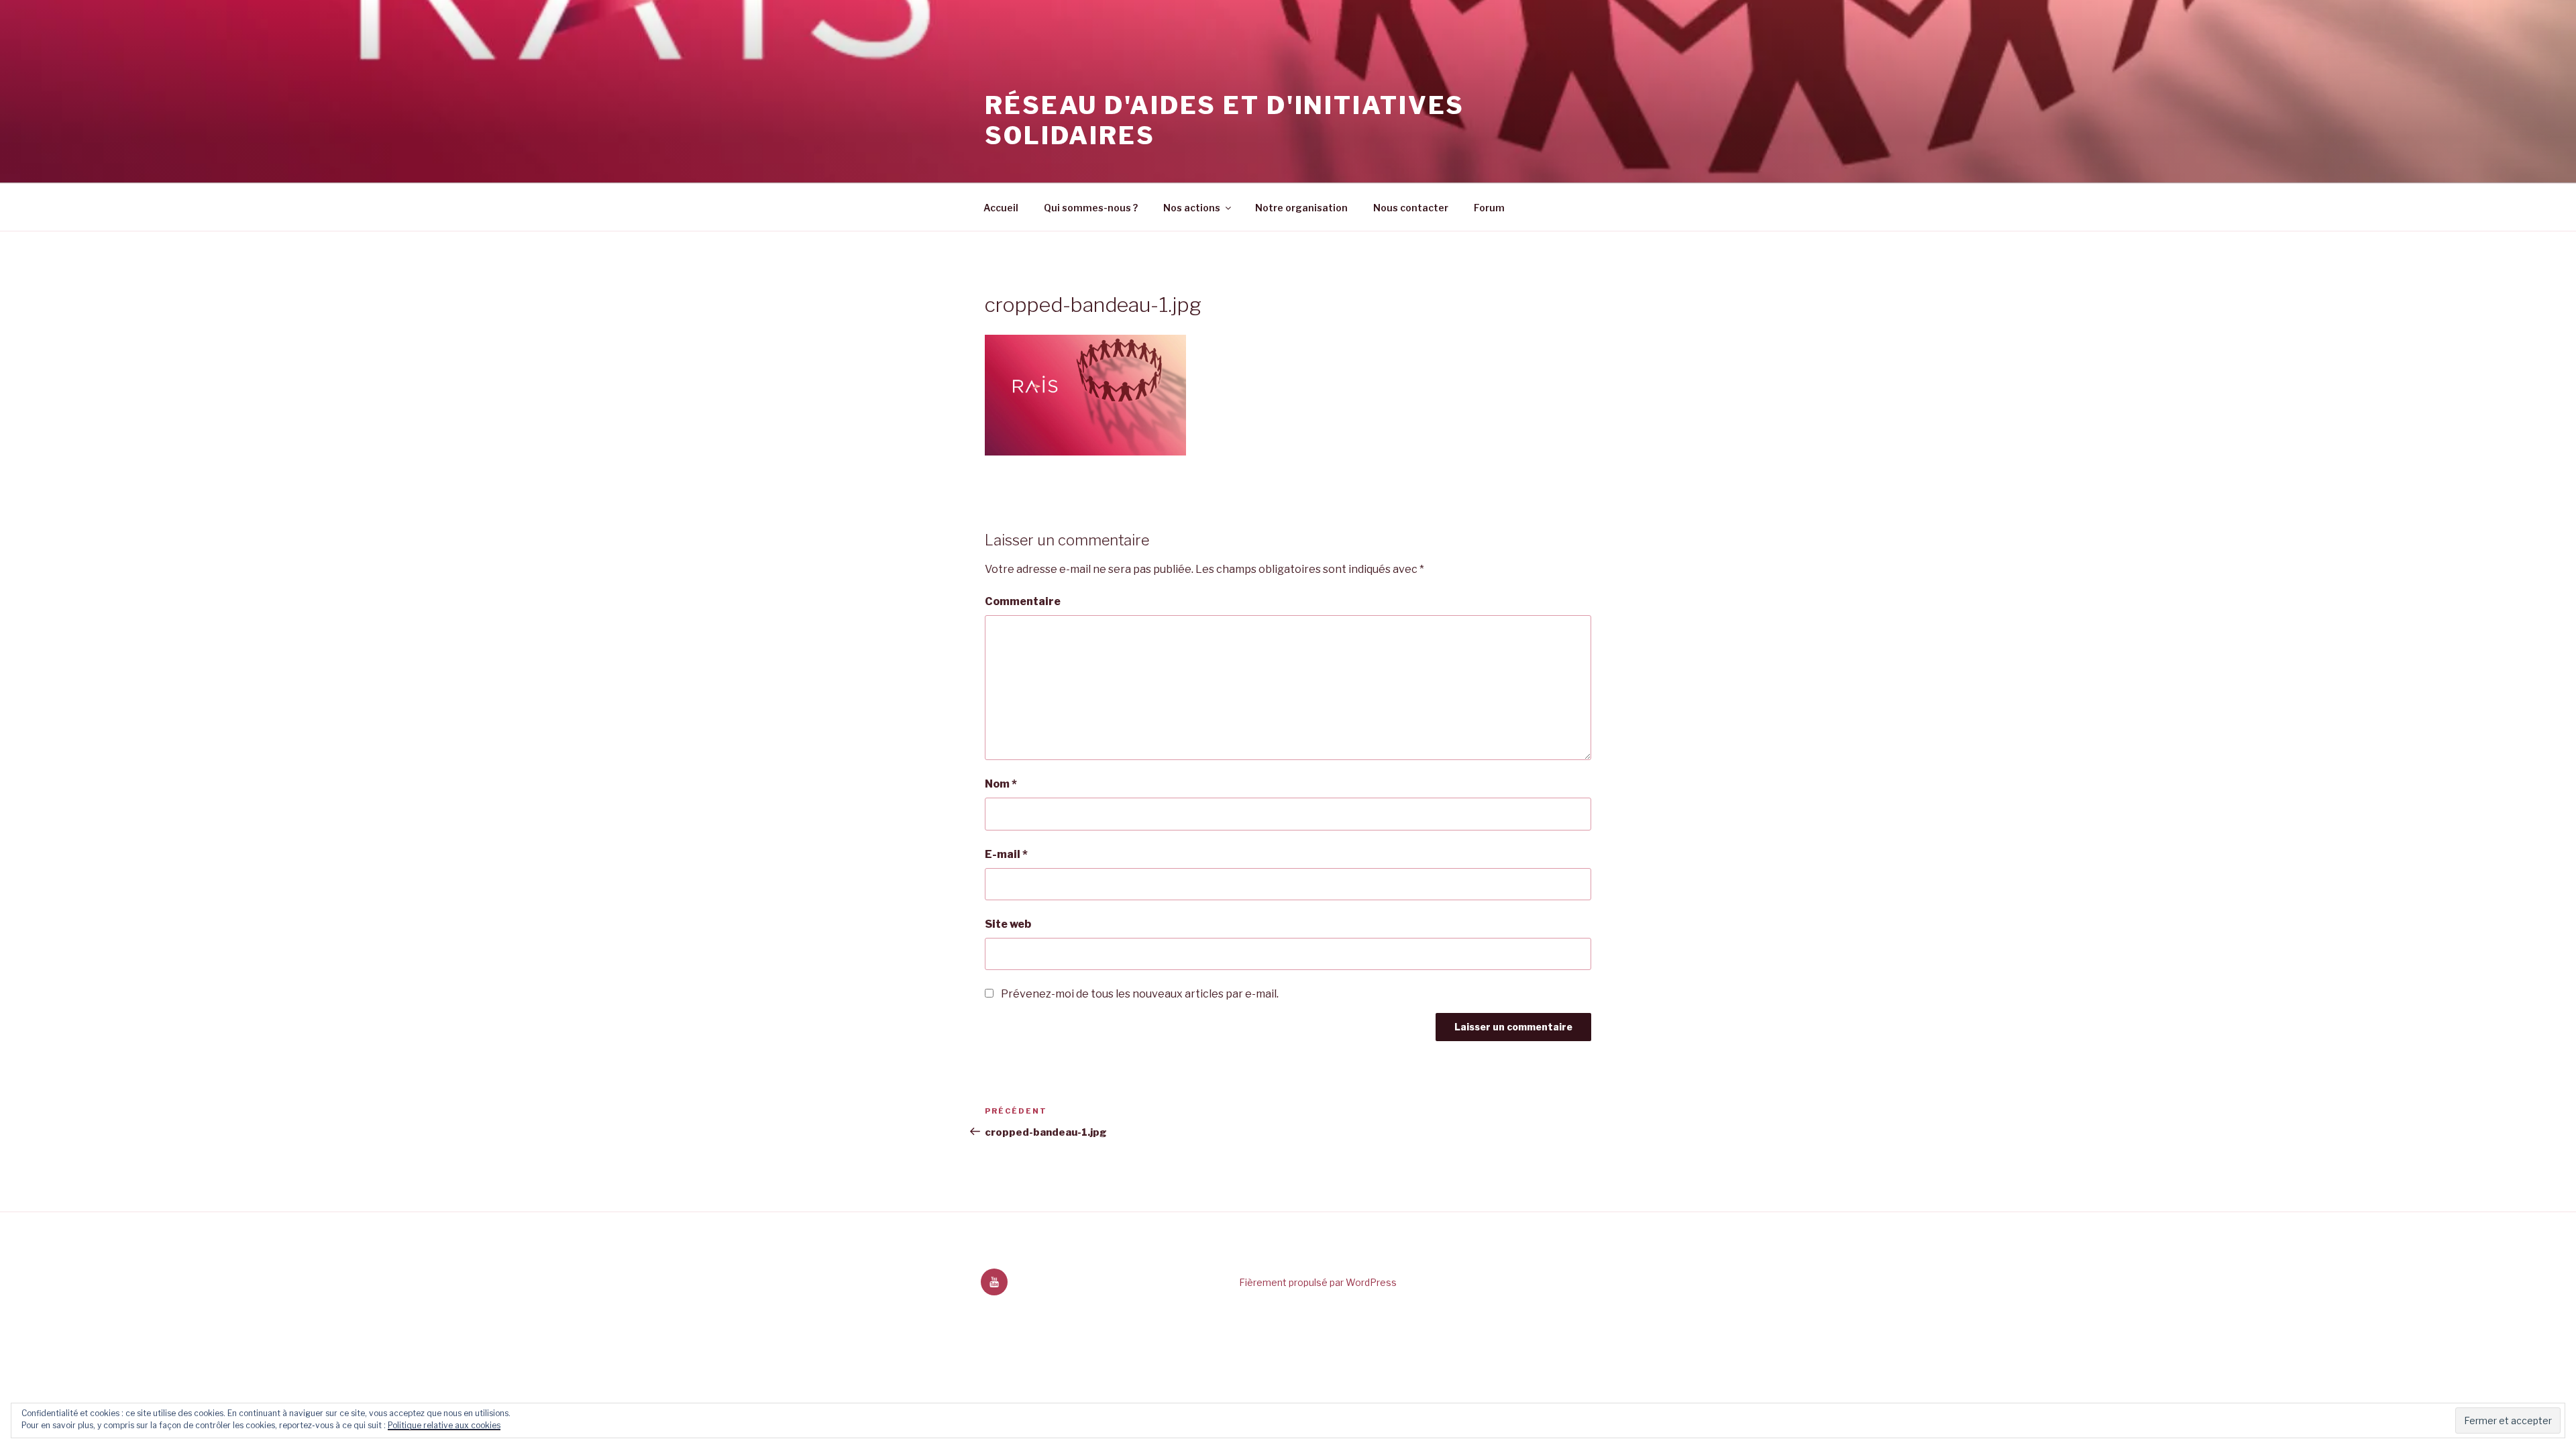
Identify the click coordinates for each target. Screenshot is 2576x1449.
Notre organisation (1301, 208)
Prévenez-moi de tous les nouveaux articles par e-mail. (1140, 994)
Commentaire (1023, 601)
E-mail (1006, 854)
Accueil (1001, 208)
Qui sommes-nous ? (1091, 208)
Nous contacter (1411, 208)
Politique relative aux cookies (444, 1425)
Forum (1489, 208)
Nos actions (1192, 208)
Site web (1008, 924)
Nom (1001, 784)
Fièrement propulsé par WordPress (1318, 1282)
